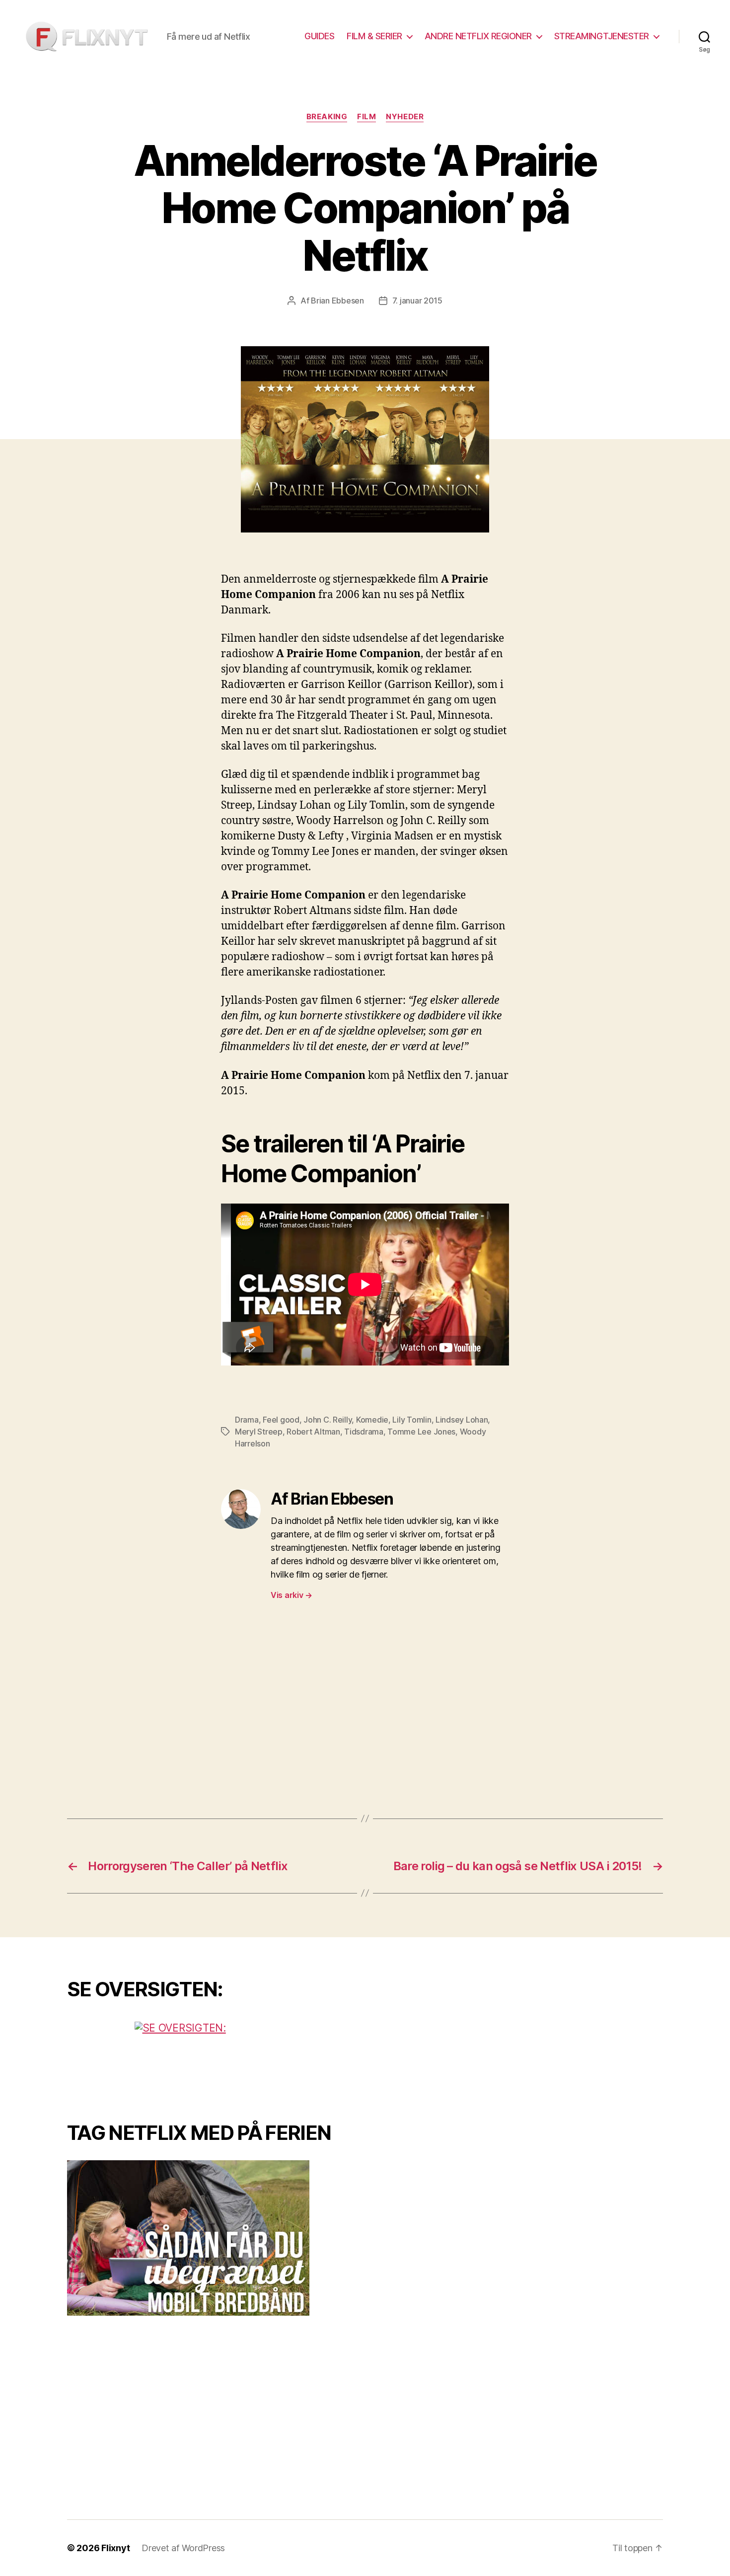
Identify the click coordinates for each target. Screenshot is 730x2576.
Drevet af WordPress (183, 2548)
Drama (247, 1420)
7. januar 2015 (417, 301)
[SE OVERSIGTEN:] (209, 2059)
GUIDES (319, 36)
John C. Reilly (328, 1420)
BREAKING (327, 117)
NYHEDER (405, 117)
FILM (366, 117)
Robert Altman (313, 1432)
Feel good (281, 1420)
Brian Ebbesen (337, 301)
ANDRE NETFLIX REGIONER (478, 36)
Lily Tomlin (412, 1420)
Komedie (372, 1420)
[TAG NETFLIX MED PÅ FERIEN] (209, 2238)
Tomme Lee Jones (421, 1432)
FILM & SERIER (374, 36)
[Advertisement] (365, 1709)
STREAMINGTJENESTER (602, 36)
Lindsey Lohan (462, 1420)
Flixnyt (115, 2548)
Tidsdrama (364, 1432)
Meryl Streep (259, 1432)
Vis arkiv (292, 1595)
